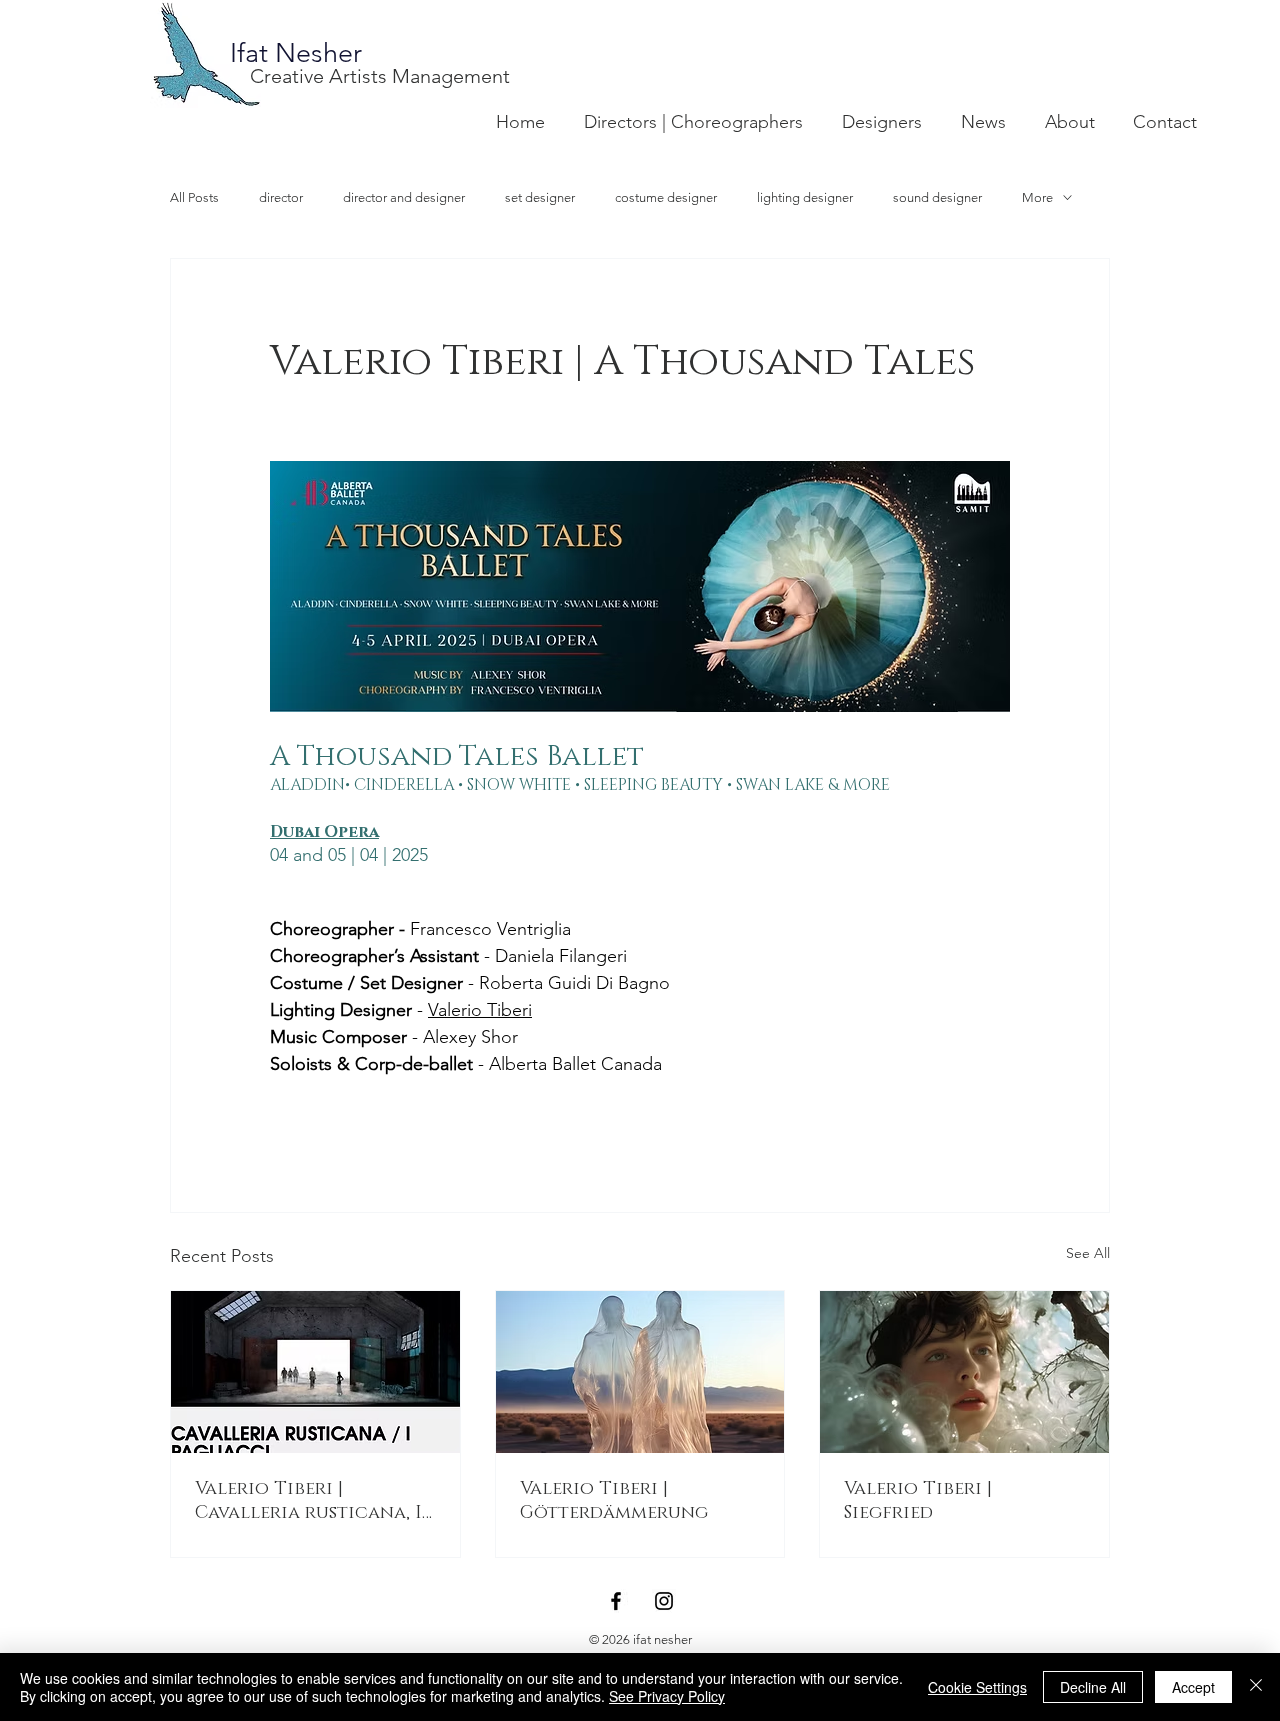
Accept (1193, 1687)
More (1037, 197)
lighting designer (805, 197)
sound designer (937, 197)
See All (1088, 1253)
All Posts (194, 197)
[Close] (1256, 1687)
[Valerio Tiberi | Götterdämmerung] (640, 1372)
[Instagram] (664, 1601)
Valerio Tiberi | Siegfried (918, 1501)
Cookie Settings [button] (977, 1687)
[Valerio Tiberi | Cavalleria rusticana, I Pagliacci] (315, 1372)
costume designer (666, 197)
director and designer (404, 197)
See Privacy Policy (667, 1696)
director (281, 197)
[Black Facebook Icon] (616, 1601)
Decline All (1093, 1687)
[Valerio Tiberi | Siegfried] (964, 1372)
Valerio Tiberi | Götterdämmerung (614, 1501)
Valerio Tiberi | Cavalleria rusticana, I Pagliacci (308, 1501)
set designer (540, 197)
